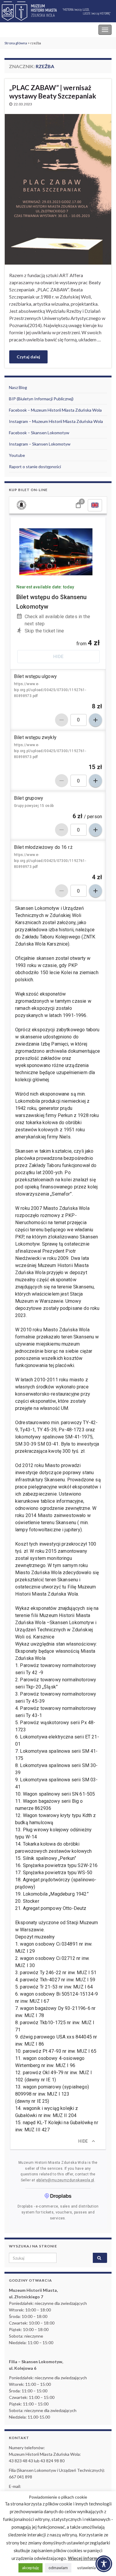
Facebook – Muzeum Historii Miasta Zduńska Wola (55, 410)
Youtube (17, 455)
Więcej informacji (86, 2558)
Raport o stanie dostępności (35, 467)
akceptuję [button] (30, 2568)
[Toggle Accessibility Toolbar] (104, 2564)
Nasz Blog (18, 387)
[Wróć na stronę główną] (58, 11)
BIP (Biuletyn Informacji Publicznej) (41, 399)
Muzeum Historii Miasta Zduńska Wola (45, 30)
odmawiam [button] (58, 2568)
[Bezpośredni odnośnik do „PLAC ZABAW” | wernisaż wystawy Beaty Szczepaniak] (58, 189)
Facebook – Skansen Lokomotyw (39, 433)
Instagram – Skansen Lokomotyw (40, 444)
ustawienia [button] (87, 2568)
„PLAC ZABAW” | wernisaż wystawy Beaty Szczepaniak (53, 92)
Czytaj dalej (28, 357)
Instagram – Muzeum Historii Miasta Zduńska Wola (56, 421)
